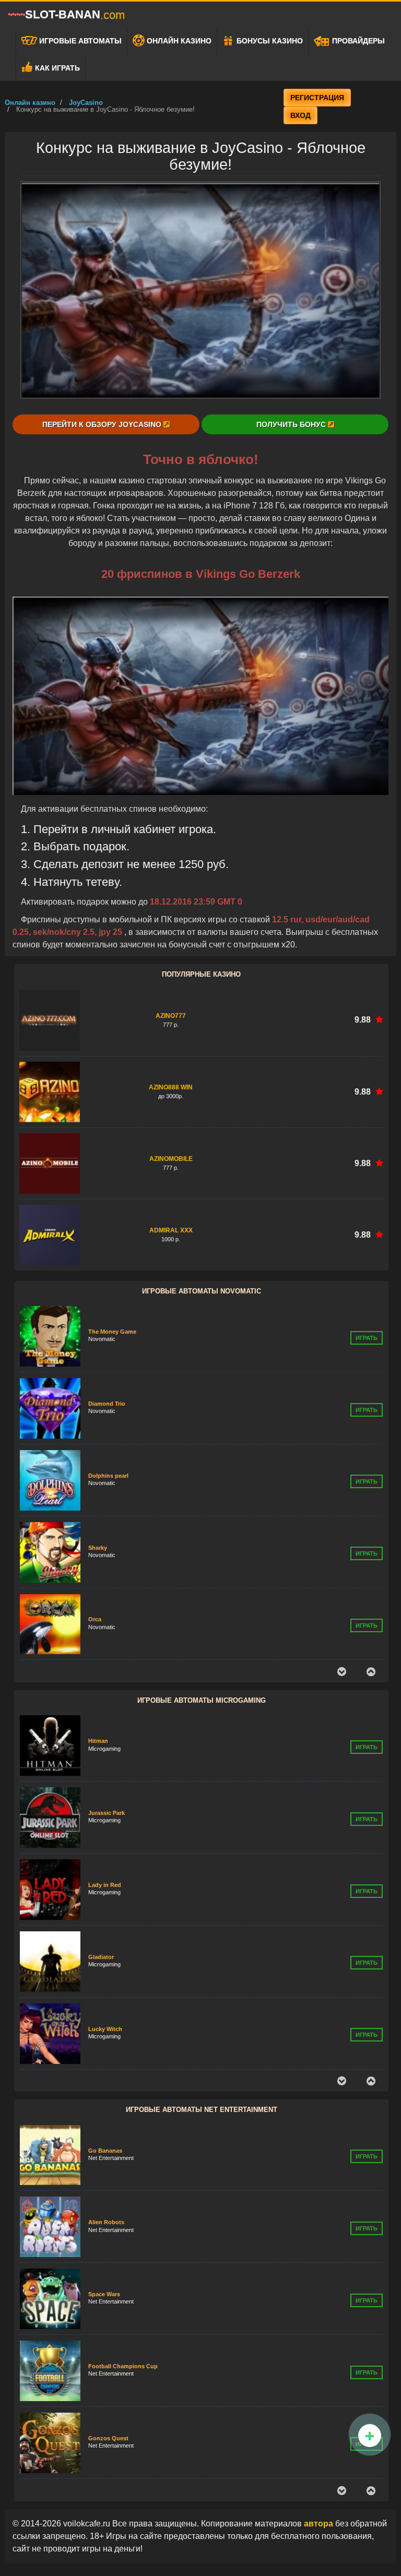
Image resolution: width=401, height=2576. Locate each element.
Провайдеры (357, 41)
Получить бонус (292, 424)
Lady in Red (105, 1813)
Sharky (98, 1476)
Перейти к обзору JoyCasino (103, 424)
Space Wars (104, 2222)
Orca (95, 1547)
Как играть (56, 68)
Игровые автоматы (79, 41)
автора (320, 2524)
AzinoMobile (171, 1159)
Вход (300, 115)
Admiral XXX (171, 1230)
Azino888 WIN (171, 1087)
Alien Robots (106, 2150)
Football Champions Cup (123, 2294)
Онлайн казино (178, 41)
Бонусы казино (269, 41)
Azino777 (171, 1016)
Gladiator (101, 1885)
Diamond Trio (107, 1332)
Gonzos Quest (108, 2366)
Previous (341, 1672)
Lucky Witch (105, 1957)
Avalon (98, 2029)
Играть (367, 1338)
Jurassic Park (107, 1741)
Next (371, 1672)
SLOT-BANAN (75, 15)
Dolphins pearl (108, 1404)
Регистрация (317, 98)
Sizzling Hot (105, 1619)
